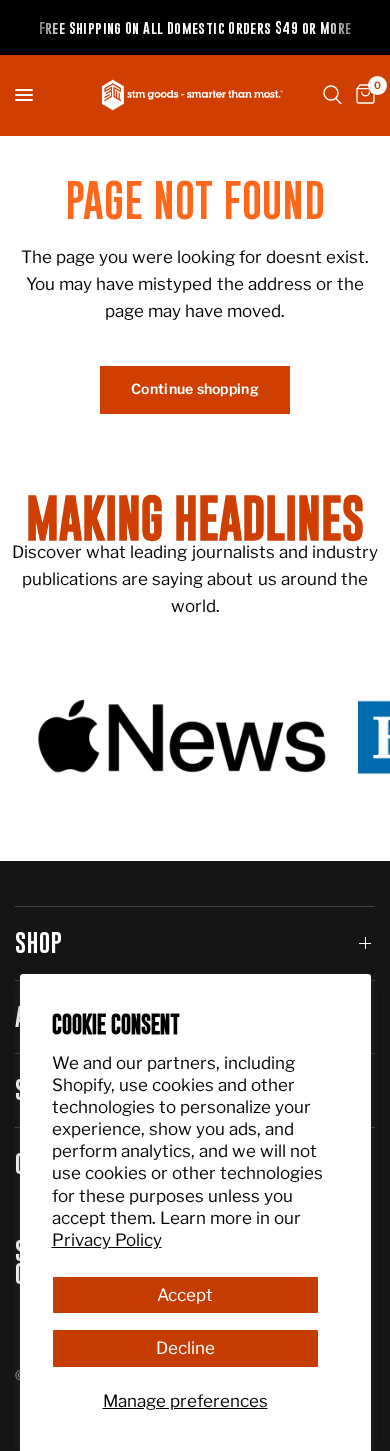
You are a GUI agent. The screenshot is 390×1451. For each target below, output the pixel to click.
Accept (185, 1295)
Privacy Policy (107, 1240)
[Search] (332, 95)
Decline (185, 1348)
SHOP (39, 942)
